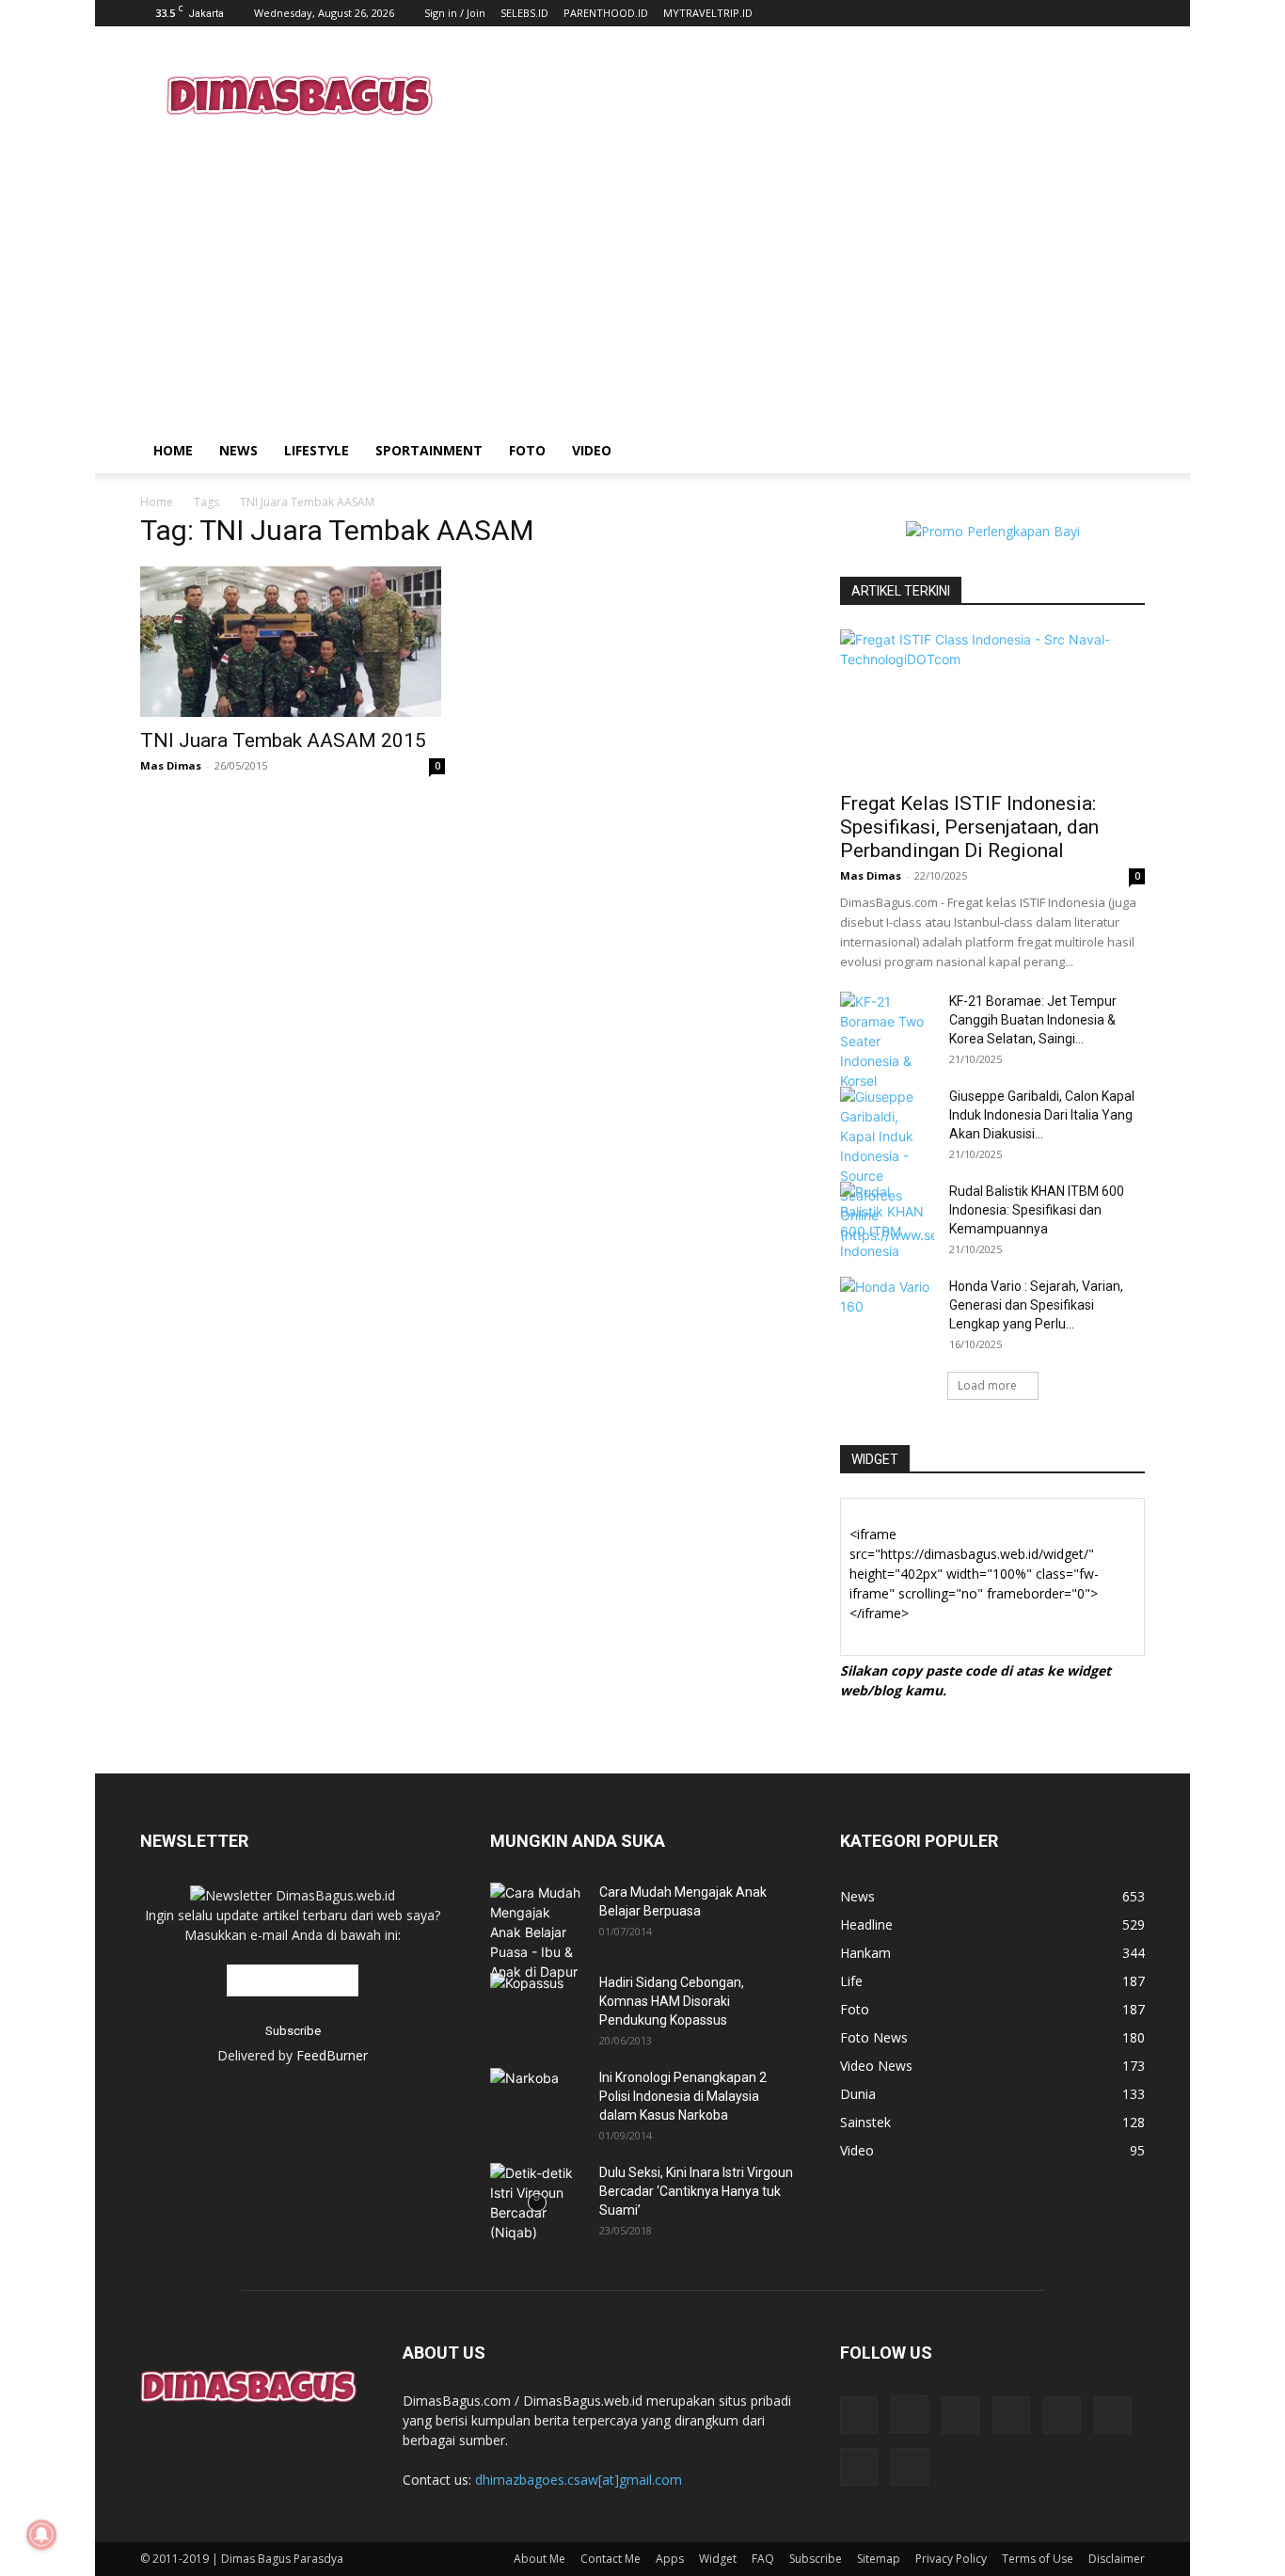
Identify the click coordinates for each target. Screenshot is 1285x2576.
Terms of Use (1038, 2559)
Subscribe (816, 2559)
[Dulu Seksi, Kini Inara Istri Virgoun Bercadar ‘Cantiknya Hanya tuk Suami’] (537, 2202)
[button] (1122, 452)
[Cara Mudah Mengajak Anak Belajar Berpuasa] (537, 1932)
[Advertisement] (802, 95)
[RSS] (1011, 2415)
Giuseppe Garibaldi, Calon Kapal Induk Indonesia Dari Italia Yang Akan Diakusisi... (1042, 1115)
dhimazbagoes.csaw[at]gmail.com (579, 2480)
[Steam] (1062, 2415)
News (238, 450)
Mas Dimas (171, 765)
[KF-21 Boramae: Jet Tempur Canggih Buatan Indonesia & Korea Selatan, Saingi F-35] (887, 1041)
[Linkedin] (960, 2415)
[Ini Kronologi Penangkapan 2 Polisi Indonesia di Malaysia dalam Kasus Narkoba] (537, 2091)
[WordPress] (859, 2467)
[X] (1113, 2415)
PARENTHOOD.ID (606, 13)
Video (592, 450)
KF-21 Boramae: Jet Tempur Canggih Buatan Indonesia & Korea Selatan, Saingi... (1033, 1020)
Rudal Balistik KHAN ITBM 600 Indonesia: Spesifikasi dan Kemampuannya (1037, 1210)
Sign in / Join (455, 13)
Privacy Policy (951, 2559)
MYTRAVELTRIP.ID (708, 13)
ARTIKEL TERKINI (901, 591)
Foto (527, 450)
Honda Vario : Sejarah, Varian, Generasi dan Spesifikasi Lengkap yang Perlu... (1036, 1305)
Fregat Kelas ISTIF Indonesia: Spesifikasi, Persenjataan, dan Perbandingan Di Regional (969, 827)
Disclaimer (1117, 2559)
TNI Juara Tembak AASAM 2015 (283, 740)
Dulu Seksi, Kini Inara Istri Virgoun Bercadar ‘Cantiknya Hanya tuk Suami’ (696, 2191)
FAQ (763, 2559)
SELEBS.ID (524, 13)
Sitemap (879, 2559)
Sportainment (429, 450)
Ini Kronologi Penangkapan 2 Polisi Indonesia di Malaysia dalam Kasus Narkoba (683, 2096)
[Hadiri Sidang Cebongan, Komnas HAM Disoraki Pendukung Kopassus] (537, 2003)
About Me (539, 2559)
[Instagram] (910, 2414)
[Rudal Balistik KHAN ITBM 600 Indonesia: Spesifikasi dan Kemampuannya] (887, 1221)
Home (173, 450)
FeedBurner (332, 2055)
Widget (718, 2559)
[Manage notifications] (41, 2535)
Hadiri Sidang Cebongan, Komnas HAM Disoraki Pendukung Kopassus (672, 2001)
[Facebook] (859, 2415)
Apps (670, 2559)
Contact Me (611, 2559)
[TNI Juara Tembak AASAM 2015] (293, 642)
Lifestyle (317, 450)
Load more (987, 1385)
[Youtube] (910, 2467)
